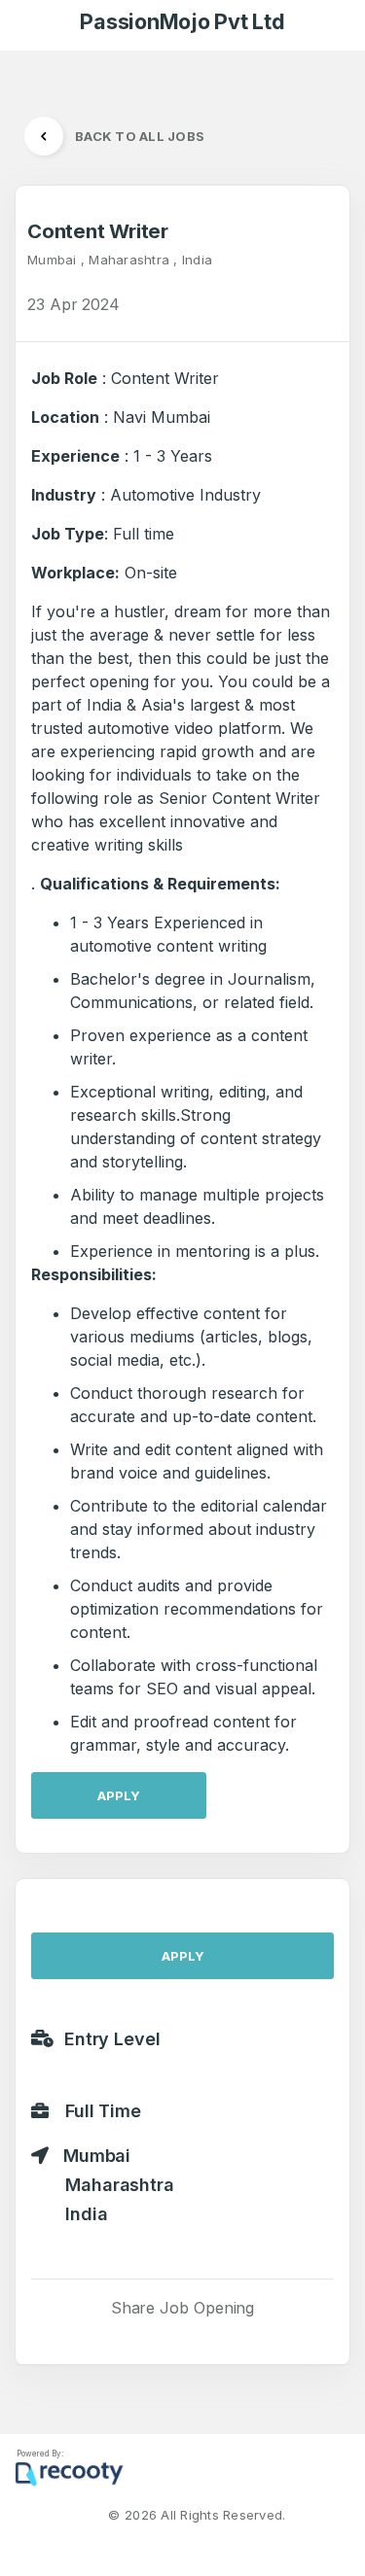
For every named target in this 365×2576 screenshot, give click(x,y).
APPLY (119, 1795)
